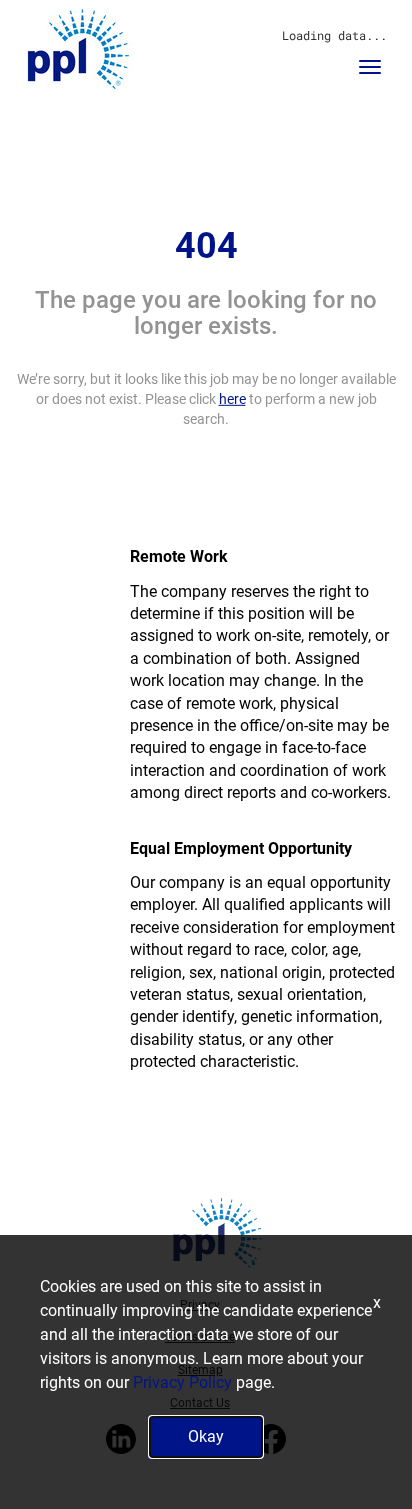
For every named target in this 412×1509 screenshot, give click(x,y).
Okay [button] (206, 1436)
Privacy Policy (182, 1382)
